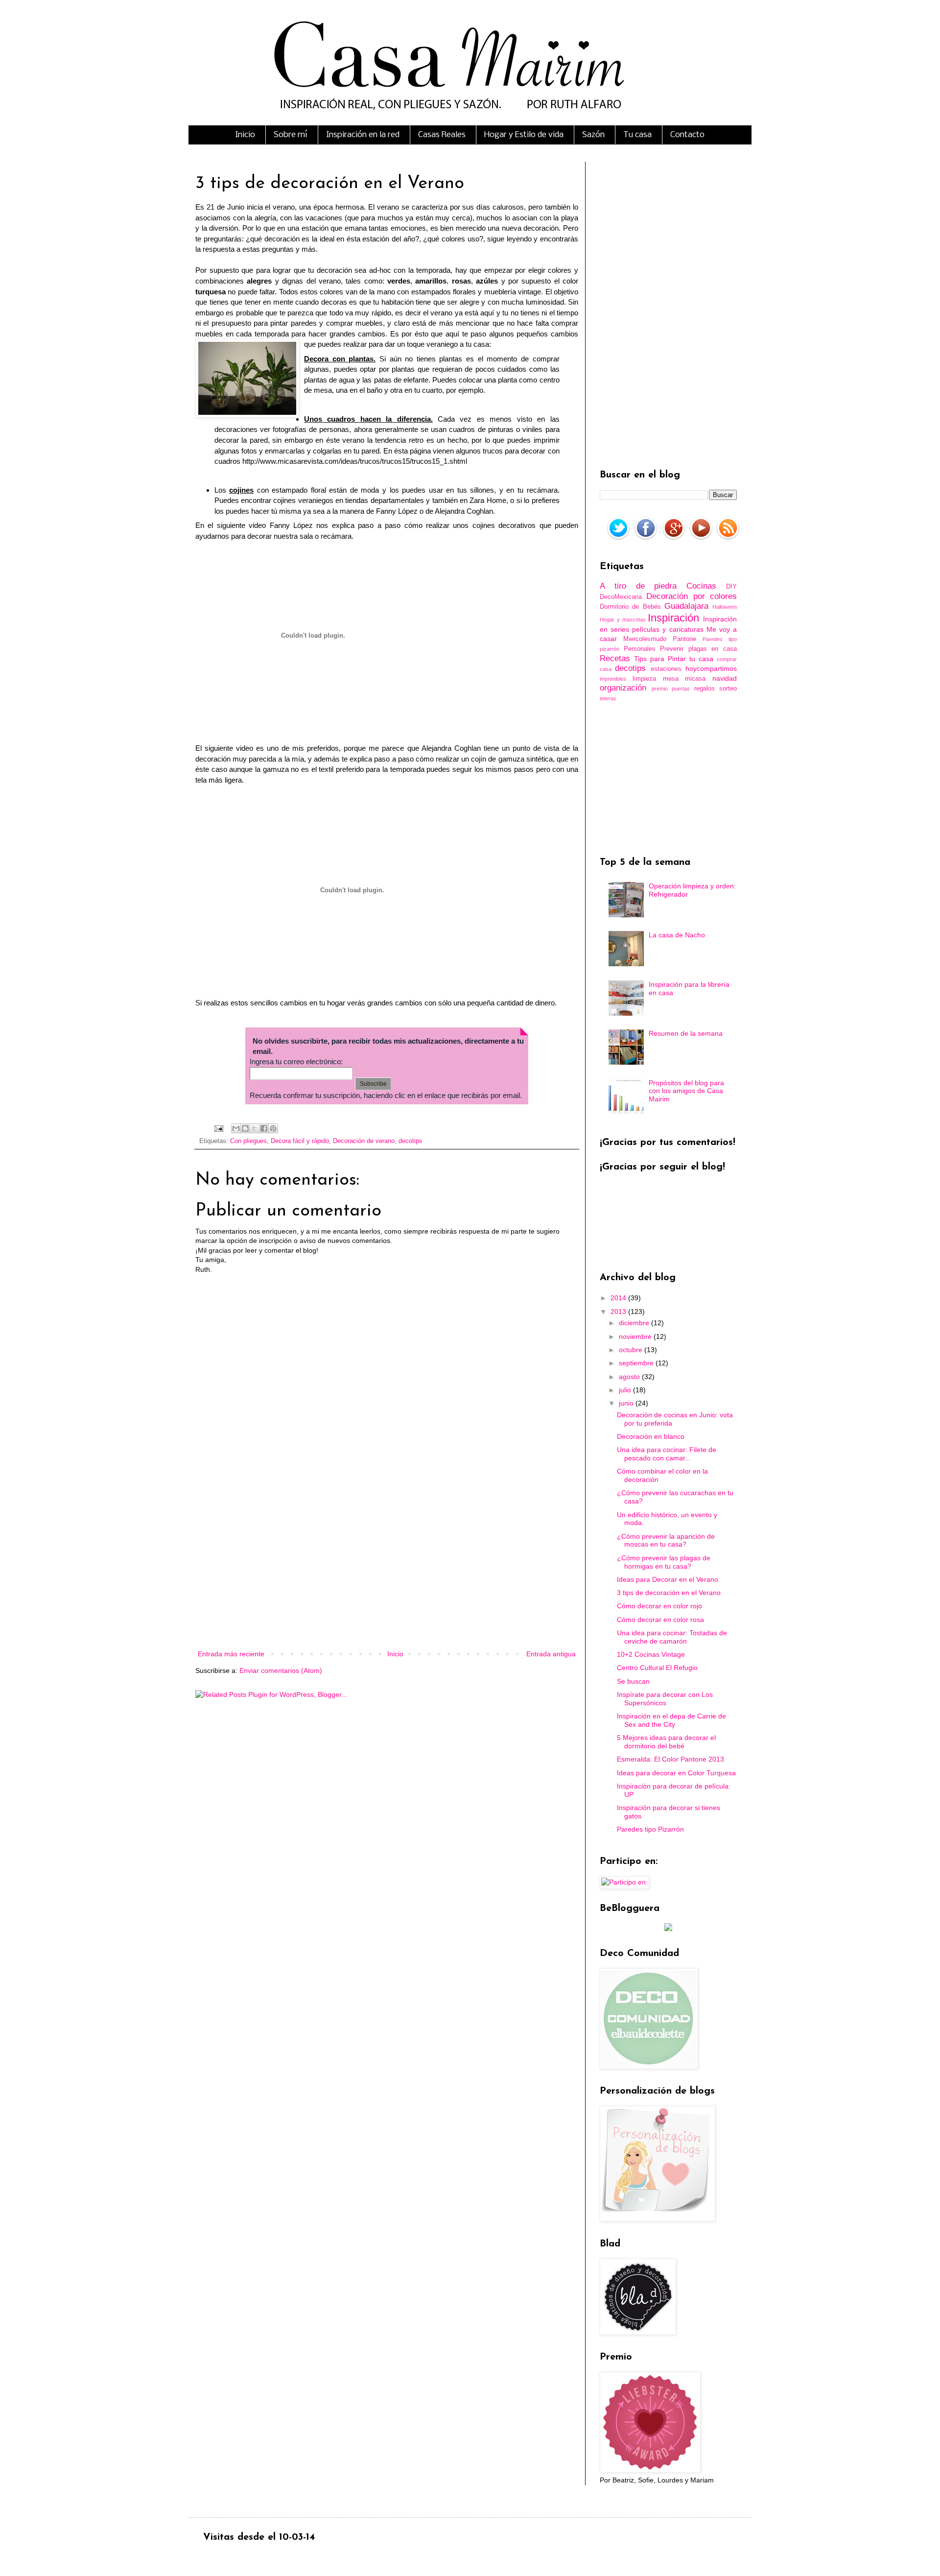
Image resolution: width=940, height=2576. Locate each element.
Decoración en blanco (651, 1436)
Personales (640, 649)
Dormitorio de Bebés (630, 607)
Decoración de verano (364, 1141)
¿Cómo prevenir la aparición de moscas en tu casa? (666, 1540)
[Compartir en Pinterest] (273, 1128)
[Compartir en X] (255, 1128)
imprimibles (613, 679)
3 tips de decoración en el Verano (669, 1593)
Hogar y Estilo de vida (524, 135)
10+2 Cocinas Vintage (651, 1654)
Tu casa (637, 135)
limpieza (644, 679)
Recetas (615, 658)
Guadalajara (686, 606)
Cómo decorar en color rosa (660, 1620)
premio (660, 689)
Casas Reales (442, 135)
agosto (630, 1377)
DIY (731, 587)
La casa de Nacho (677, 935)
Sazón (593, 135)
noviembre (636, 1336)
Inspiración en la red (363, 135)
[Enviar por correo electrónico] (236, 1128)
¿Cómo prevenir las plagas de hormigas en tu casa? (664, 1562)
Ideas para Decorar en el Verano (668, 1579)
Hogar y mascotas (623, 620)
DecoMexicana (621, 597)
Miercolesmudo (645, 639)
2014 (619, 1298)
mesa (671, 679)
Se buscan (633, 1681)
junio (627, 1403)
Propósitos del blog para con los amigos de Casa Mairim (686, 1091)
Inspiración (673, 618)
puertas (681, 689)
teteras (608, 698)
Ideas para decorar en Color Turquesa (676, 1773)
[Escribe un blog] (245, 1128)
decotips (411, 1141)
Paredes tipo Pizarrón (650, 1829)
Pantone (684, 639)
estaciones (666, 669)
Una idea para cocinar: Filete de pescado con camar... (667, 1454)
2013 (619, 1312)
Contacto (687, 135)
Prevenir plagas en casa (698, 649)
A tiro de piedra (638, 586)
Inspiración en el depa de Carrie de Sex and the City (671, 1720)
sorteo (728, 689)
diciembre (635, 1323)
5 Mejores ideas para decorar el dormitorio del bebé (666, 1742)
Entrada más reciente (231, 1654)
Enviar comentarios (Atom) (281, 1670)
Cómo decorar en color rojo (659, 1606)
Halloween (725, 607)
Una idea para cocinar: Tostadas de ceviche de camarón (672, 1637)
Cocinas (701, 586)
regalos (705, 689)
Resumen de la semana (686, 1033)
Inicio (245, 135)
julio (626, 1390)
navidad (725, 678)
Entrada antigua (551, 1654)
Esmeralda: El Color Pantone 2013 (670, 1759)
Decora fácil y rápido (300, 1141)
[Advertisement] (387, 1567)
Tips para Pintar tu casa (674, 659)
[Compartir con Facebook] (264, 1128)
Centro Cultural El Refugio (657, 1668)
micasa (695, 679)
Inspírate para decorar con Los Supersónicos (665, 1699)
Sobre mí (291, 135)
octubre (632, 1350)
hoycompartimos (711, 668)
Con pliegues (248, 1141)
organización (623, 688)
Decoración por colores (692, 596)
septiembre (637, 1363)
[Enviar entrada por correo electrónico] (218, 1128)
